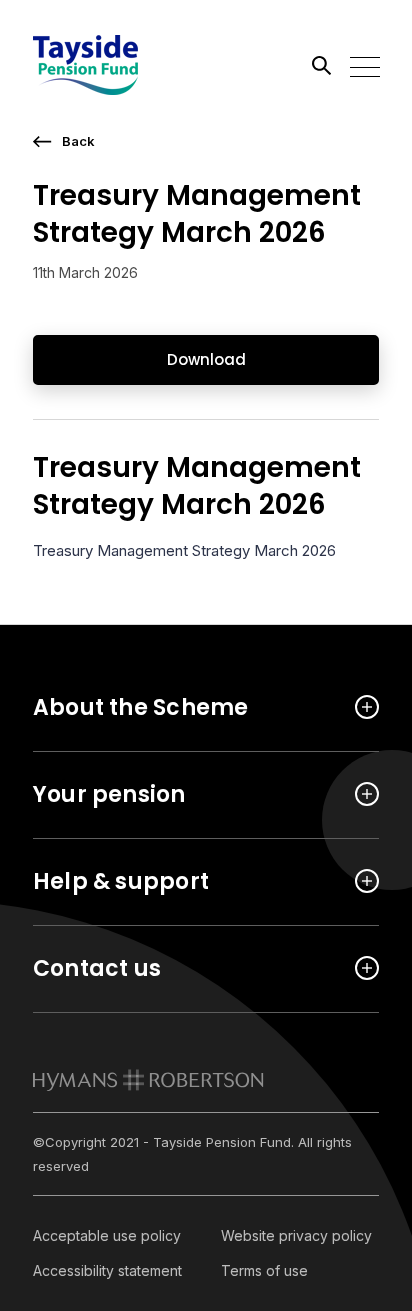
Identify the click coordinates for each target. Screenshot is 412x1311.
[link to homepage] (148, 1080)
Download (206, 359)
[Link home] (123, 65)
